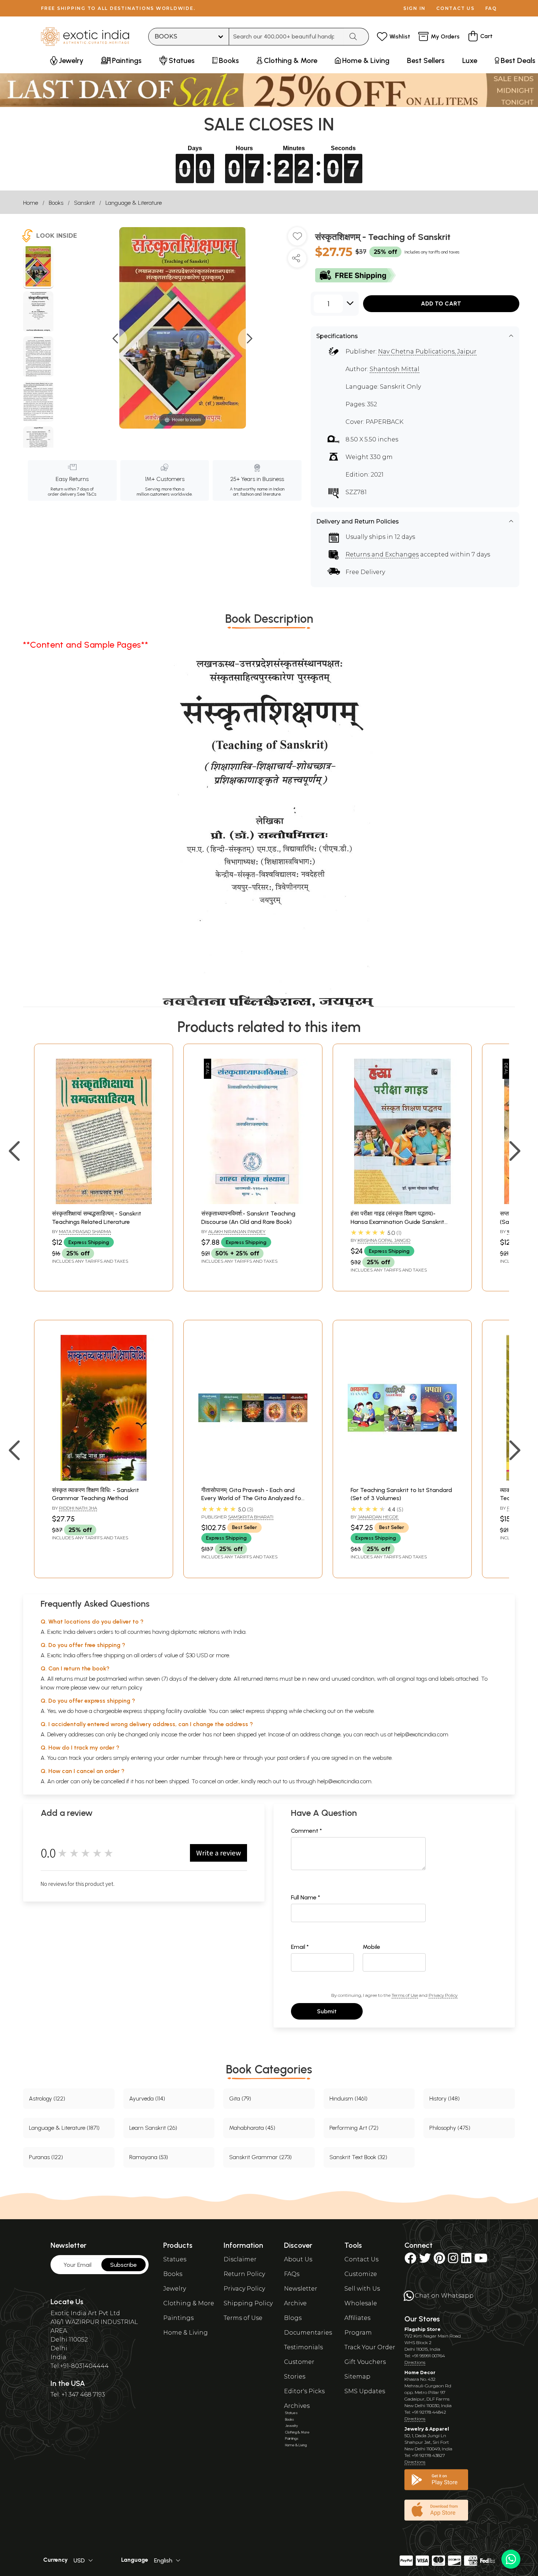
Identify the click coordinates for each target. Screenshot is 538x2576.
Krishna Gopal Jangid (384, 1240)
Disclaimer (240, 2259)
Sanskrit (84, 203)
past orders (291, 1758)
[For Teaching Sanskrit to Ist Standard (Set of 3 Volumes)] (402, 1479)
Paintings (178, 2318)
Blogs (293, 2318)
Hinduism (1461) (348, 2098)
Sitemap (357, 2377)
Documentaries (308, 2333)
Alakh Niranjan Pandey (237, 1231)
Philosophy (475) (450, 2128)
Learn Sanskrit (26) (153, 2128)
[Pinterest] (439, 2260)
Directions (415, 2362)
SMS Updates (365, 2391)
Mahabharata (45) (252, 2128)
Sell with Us (362, 2289)
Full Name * (306, 1897)
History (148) (444, 2098)
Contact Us (361, 2259)
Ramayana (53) (149, 2157)
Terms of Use (405, 1995)
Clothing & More (189, 2303)
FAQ (491, 8)
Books (56, 203)
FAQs (292, 2274)
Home (31, 203)
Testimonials (303, 2347)
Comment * (307, 1831)
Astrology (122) (47, 2098)
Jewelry (175, 2289)
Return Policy (244, 2274)
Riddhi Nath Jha (78, 1508)
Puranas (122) (46, 2157)
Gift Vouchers (365, 2362)
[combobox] (286, 37)
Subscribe (124, 2265)
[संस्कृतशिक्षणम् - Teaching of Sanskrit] (38, 267)
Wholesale (361, 2303)
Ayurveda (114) (147, 2098)
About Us (298, 2259)
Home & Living (186, 2333)
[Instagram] (453, 2260)
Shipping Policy (248, 2303)
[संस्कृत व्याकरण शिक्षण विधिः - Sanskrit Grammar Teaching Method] (104, 1479)
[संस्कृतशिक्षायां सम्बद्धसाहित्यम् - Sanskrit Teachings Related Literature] (104, 1202)
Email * (300, 1947)
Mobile (371, 1947)
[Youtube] (481, 2260)
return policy (127, 1687)
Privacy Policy (443, 1995)
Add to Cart (441, 304)
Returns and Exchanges (382, 554)
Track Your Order (370, 2347)
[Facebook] (410, 2260)
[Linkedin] (466, 2260)
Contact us (455, 8)
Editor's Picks (304, 2391)
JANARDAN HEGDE (378, 1517)
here (229, 1758)
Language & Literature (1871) (64, 2128)
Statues (175, 2259)
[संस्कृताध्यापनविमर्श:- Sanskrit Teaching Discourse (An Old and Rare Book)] (253, 1202)
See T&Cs (87, 494)
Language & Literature (134, 203)
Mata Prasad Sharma (85, 1231)
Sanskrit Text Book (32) (358, 2157)
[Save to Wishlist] (297, 239)
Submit (327, 2011)
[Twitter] (425, 2260)
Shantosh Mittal (395, 369)
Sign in (414, 8)
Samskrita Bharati (251, 1517)
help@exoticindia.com (421, 1734)
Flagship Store (423, 2329)
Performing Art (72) (354, 2128)
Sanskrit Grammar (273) (260, 2157)
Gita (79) (240, 2098)
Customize (361, 2274)
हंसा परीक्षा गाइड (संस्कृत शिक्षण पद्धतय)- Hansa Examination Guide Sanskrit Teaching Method (397, 1222)
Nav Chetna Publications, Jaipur (427, 351)
